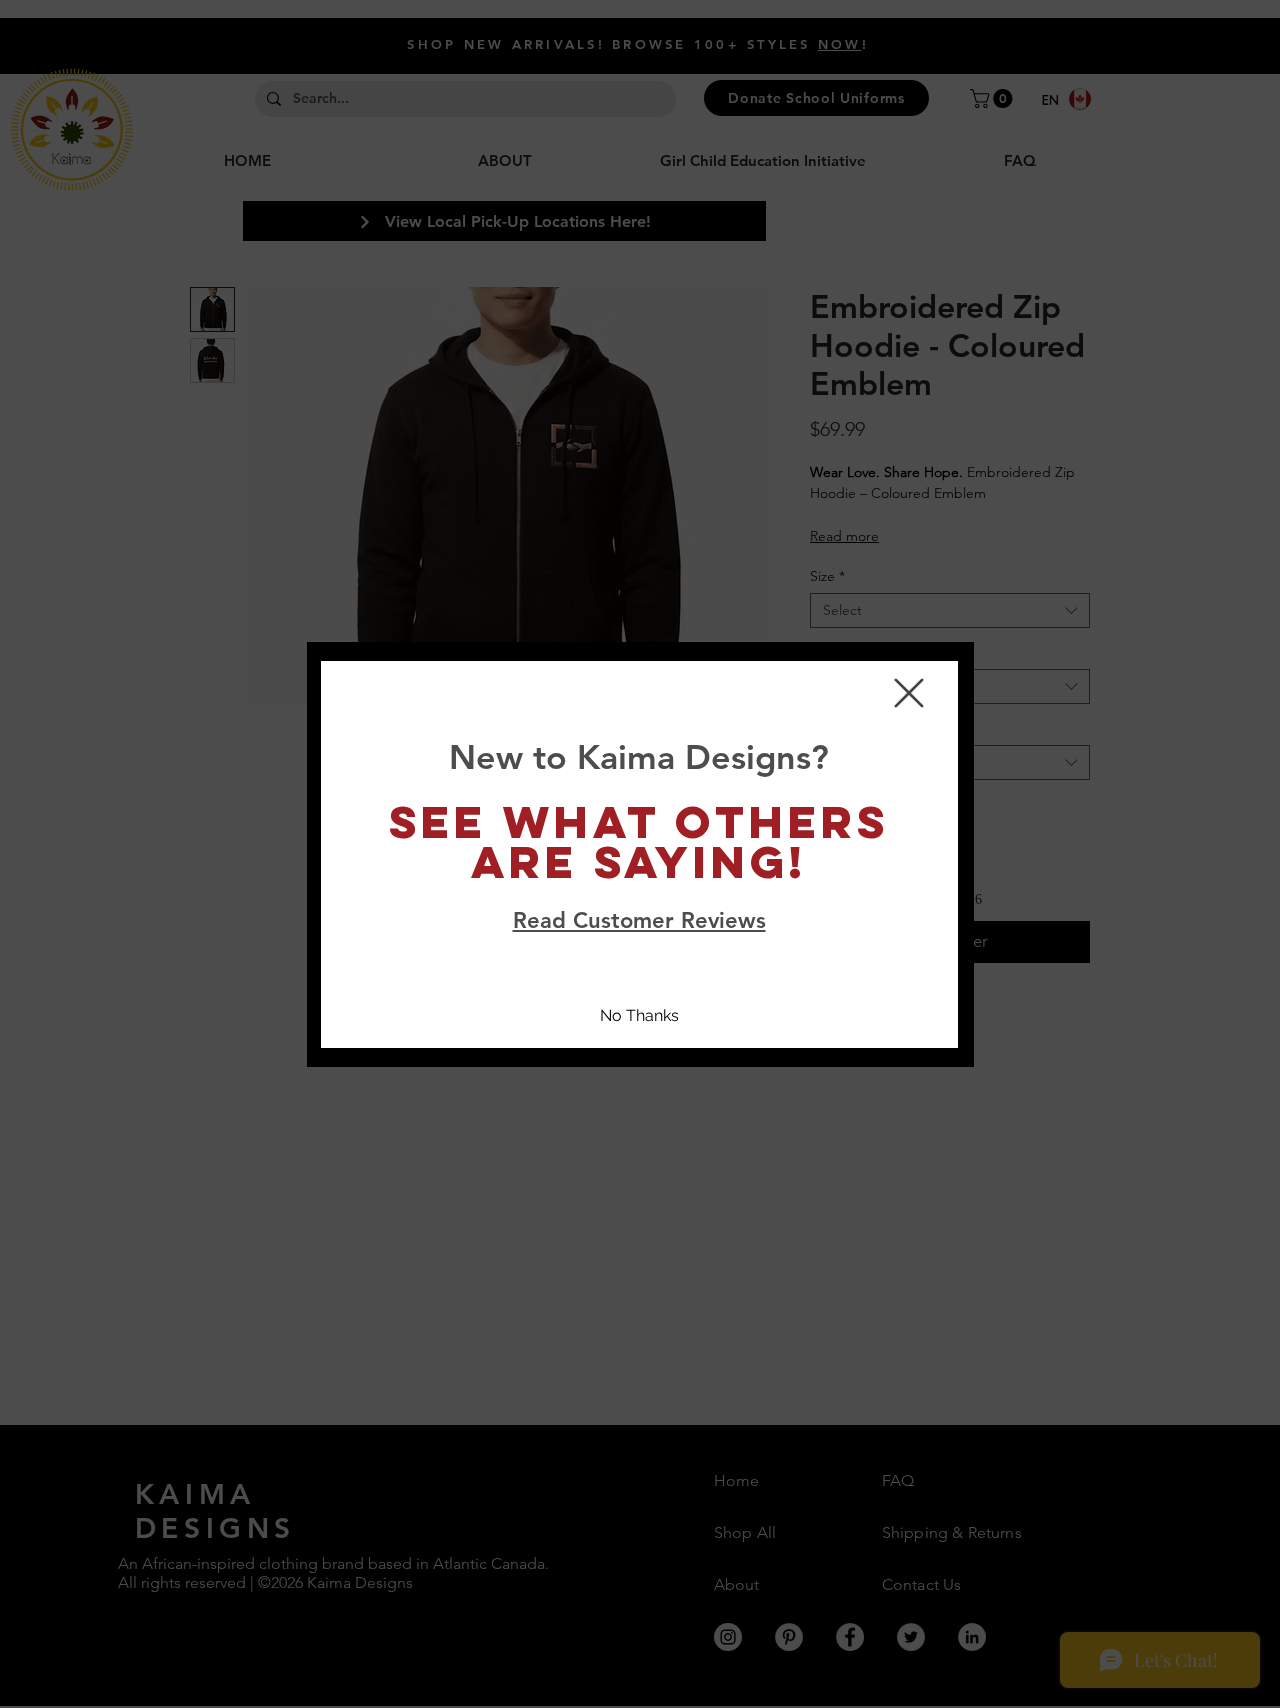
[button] (909, 693)
